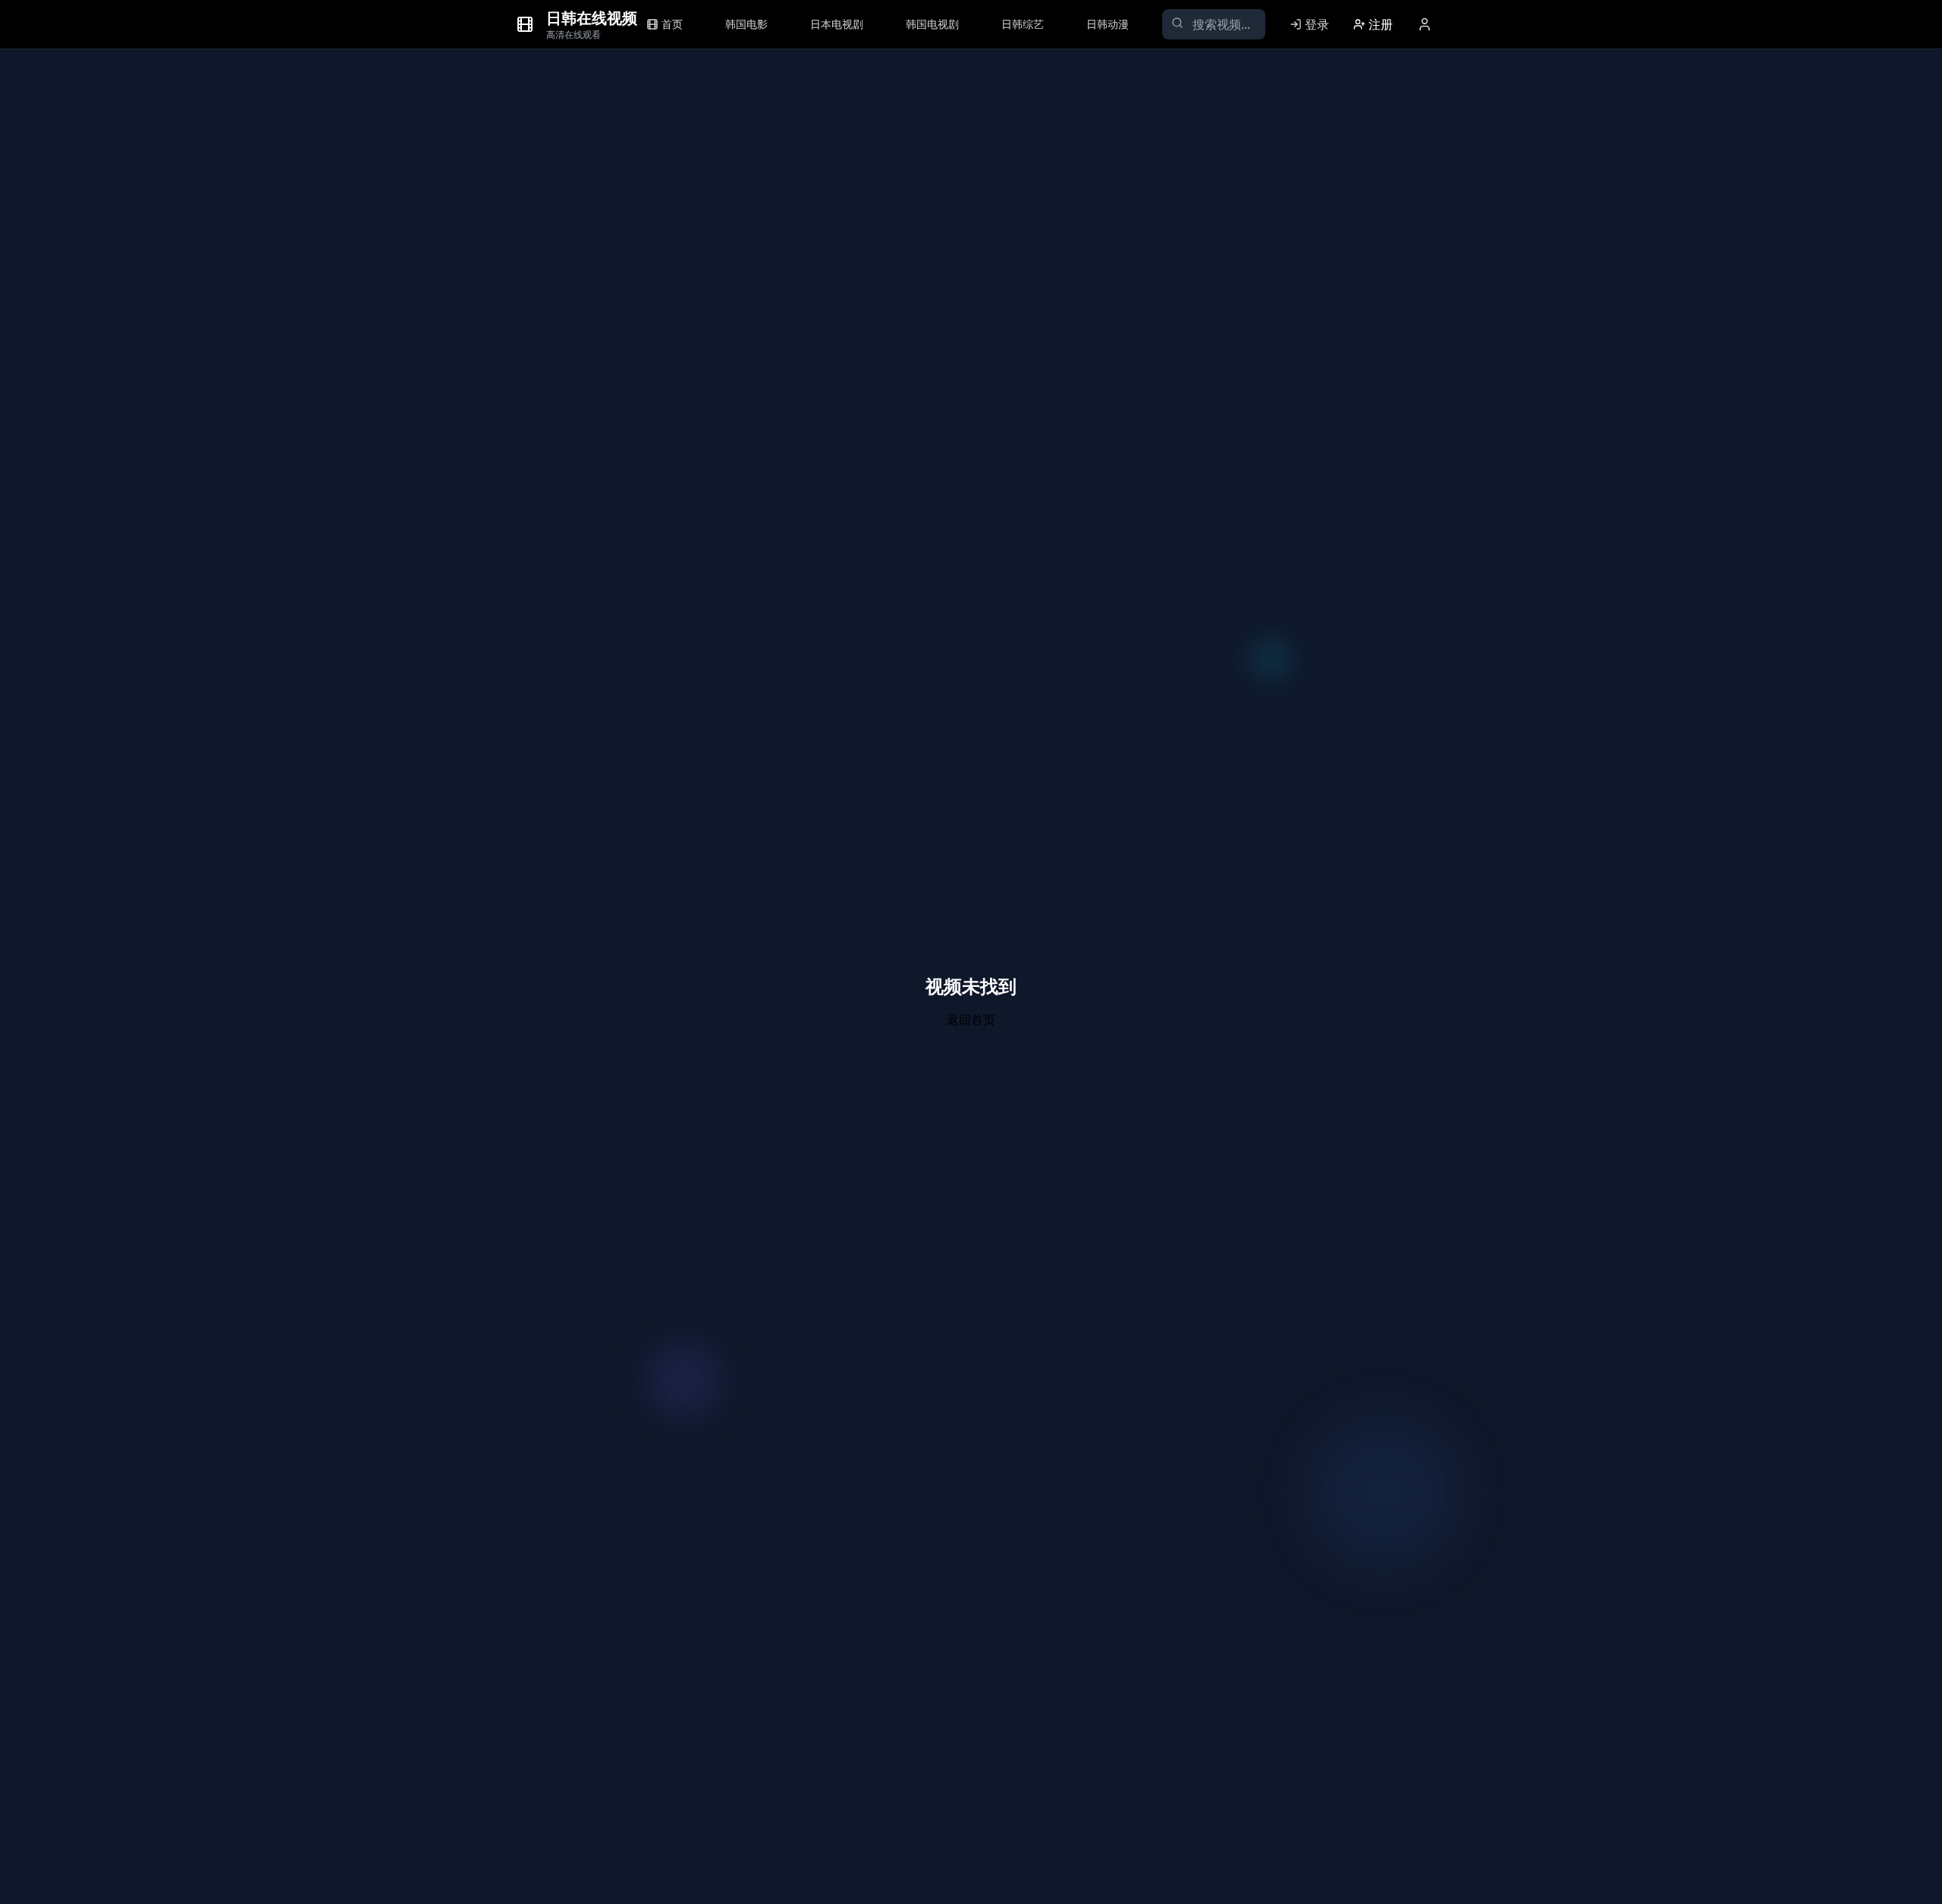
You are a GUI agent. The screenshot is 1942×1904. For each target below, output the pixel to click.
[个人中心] (1425, 24)
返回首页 (971, 1020)
